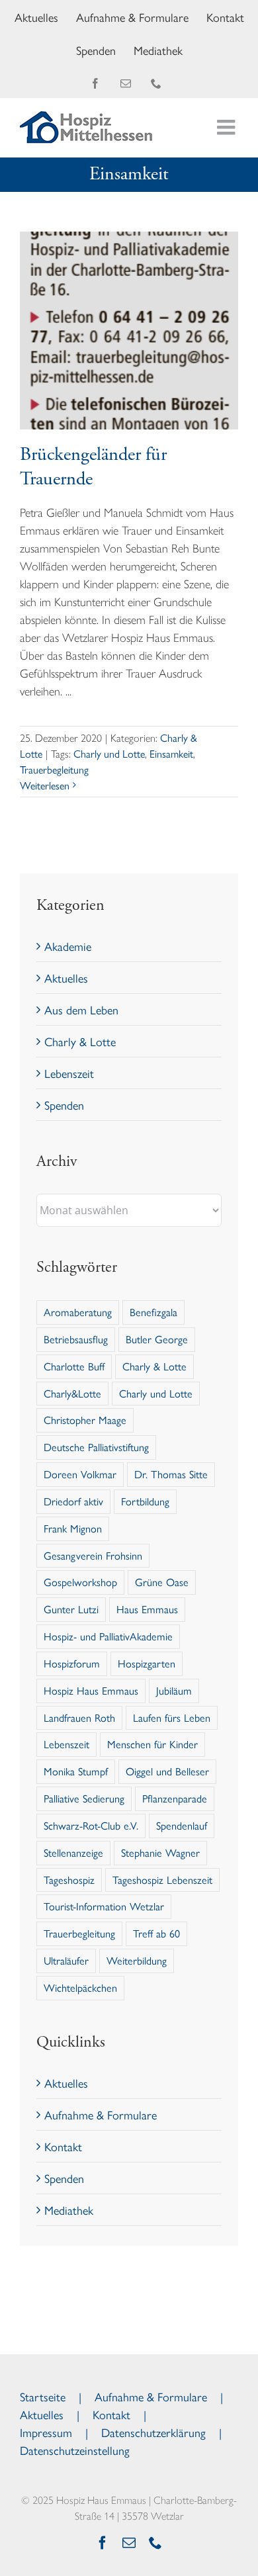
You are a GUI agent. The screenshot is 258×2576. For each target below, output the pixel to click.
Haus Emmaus (147, 1609)
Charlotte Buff (74, 1366)
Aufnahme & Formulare (101, 2114)
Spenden (64, 1105)
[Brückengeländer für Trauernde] (129, 331)
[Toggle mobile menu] (228, 127)
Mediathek (69, 2210)
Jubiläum (174, 1690)
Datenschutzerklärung (153, 2432)
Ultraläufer (66, 1960)
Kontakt (63, 2146)
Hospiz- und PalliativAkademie (108, 1636)
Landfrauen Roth (79, 1717)
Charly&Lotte (72, 1393)
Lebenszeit (69, 1073)
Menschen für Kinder (152, 1744)
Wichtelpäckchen (80, 1987)
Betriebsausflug (76, 1339)
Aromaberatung (78, 1312)
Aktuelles (66, 978)
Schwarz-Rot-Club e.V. (91, 1825)
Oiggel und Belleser (167, 1771)
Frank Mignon (73, 1528)
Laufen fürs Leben (172, 1717)
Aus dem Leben (81, 1009)
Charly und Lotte (109, 753)
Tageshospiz (69, 1880)
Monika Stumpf (76, 1771)
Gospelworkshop (80, 1582)
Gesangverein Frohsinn (93, 1555)
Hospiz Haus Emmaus (91, 1690)
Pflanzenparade (175, 1798)
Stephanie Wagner (160, 1852)
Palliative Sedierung (84, 1798)
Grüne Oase (162, 1582)
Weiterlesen (45, 785)
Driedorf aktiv (73, 1501)
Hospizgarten (147, 1663)
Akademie (68, 946)
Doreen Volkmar (80, 1474)
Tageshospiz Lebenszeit (162, 1880)
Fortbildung (145, 1501)
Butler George (157, 1339)
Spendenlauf (182, 1825)
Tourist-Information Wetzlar (104, 1906)
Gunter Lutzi (71, 1609)
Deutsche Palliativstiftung (96, 1447)
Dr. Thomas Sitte (171, 1474)
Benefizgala (153, 1312)
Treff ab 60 (156, 1933)
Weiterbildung (137, 1960)
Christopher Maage (85, 1420)
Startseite (43, 2396)
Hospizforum (72, 1663)
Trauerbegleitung (54, 769)
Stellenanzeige (73, 1852)
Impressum (46, 2432)
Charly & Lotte (80, 1041)
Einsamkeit (171, 753)
